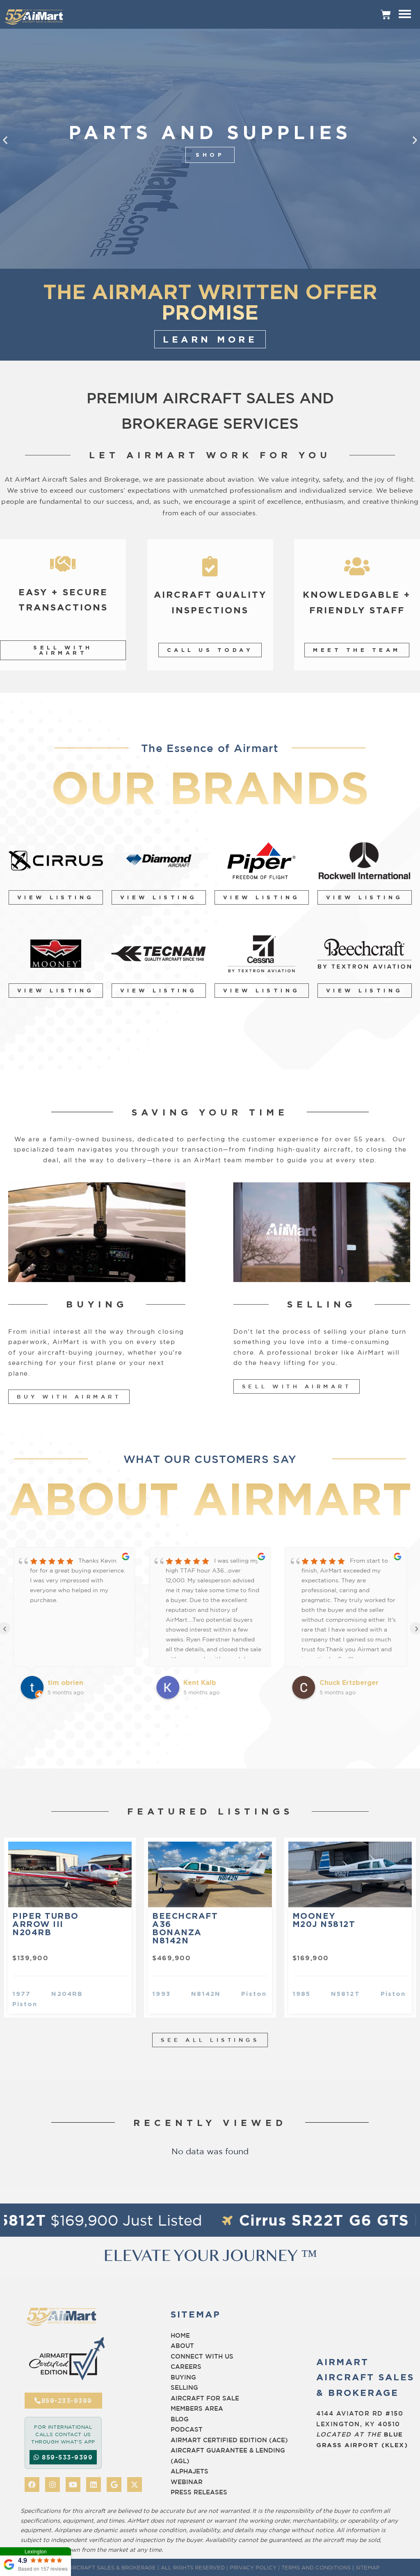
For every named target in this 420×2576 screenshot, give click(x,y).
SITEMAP (368, 2567)
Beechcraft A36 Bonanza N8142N (185, 1928)
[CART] (386, 14)
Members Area (197, 2408)
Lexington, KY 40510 (358, 2424)
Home (180, 2335)
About (182, 2346)
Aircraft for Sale (205, 2398)
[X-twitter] (135, 2485)
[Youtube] (73, 2485)
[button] (5, 140)
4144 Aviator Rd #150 (360, 2413)
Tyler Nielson (342, 1682)
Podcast (187, 2429)
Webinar (187, 2482)
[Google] (114, 2485)
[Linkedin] (94, 2485)
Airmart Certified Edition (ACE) (229, 2440)
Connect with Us (202, 2356)
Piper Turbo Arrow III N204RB (46, 1924)
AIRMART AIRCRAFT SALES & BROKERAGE (98, 2567)
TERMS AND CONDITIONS (316, 2567)
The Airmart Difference (210, 155)
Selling (184, 2387)
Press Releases (199, 2492)
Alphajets (189, 2471)
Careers (186, 2367)
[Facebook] (32, 2485)
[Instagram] (52, 2485)
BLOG (180, 2419)
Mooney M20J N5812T (324, 1920)
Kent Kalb (64, 1682)
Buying (183, 2377)
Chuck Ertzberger (213, 1682)
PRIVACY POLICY (253, 2567)
